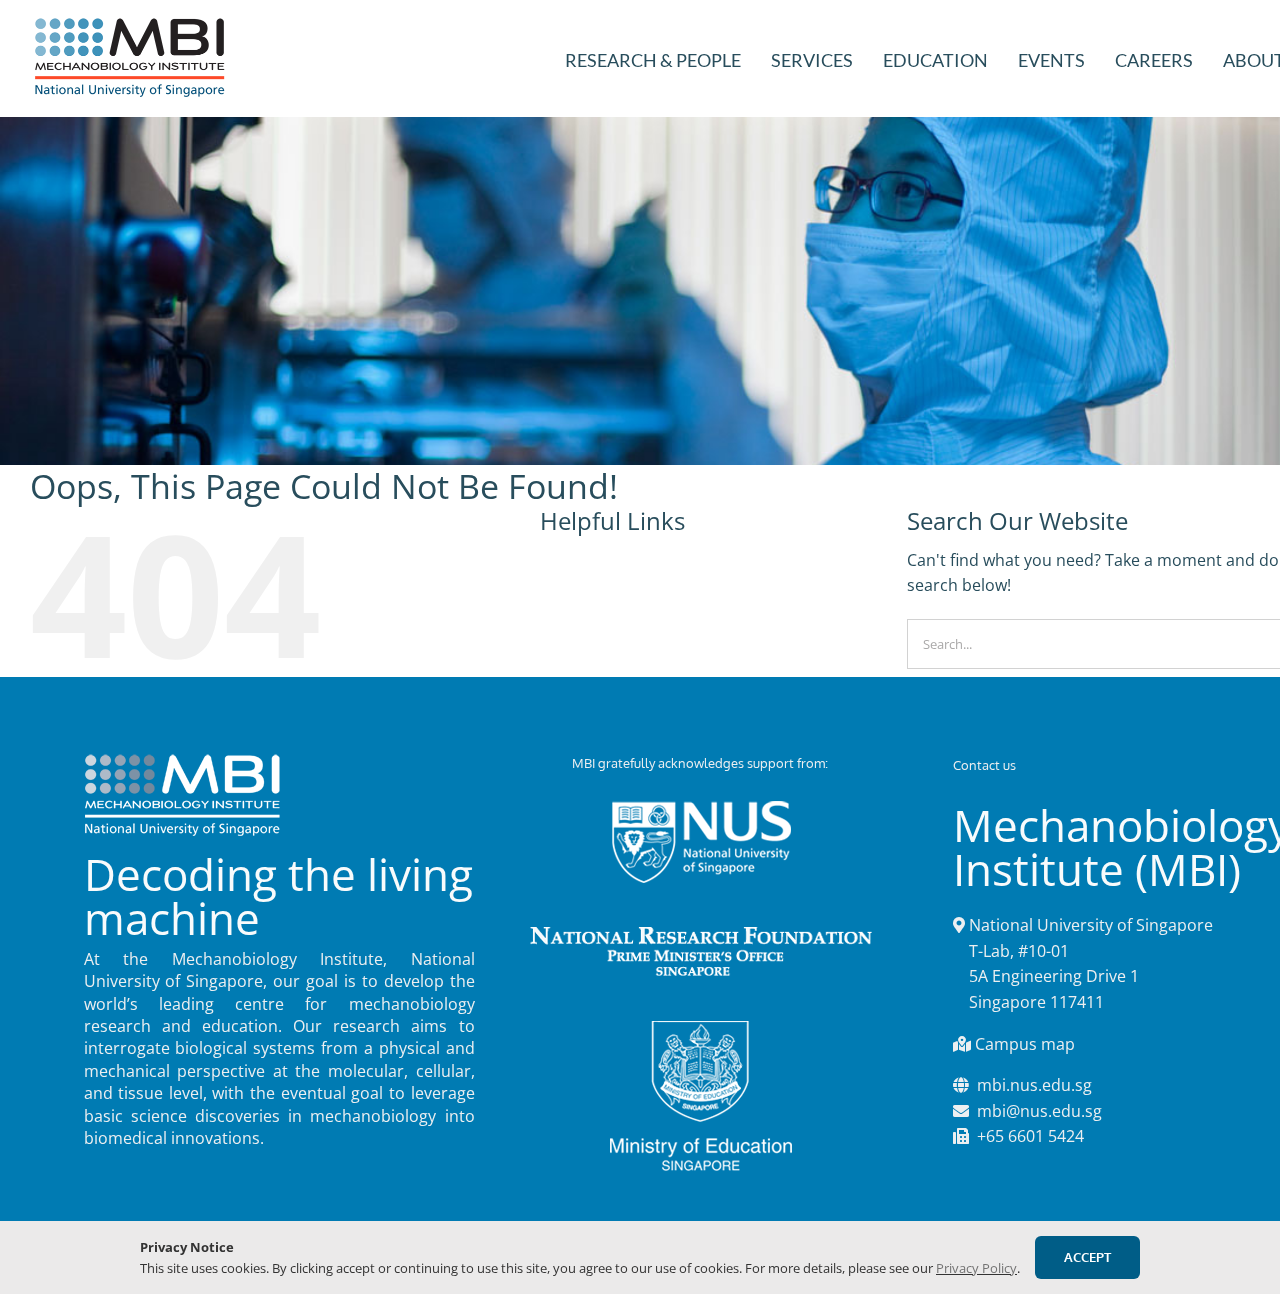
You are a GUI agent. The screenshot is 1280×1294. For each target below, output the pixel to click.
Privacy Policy (976, 1268)
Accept (1087, 1257)
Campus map (1025, 1044)
